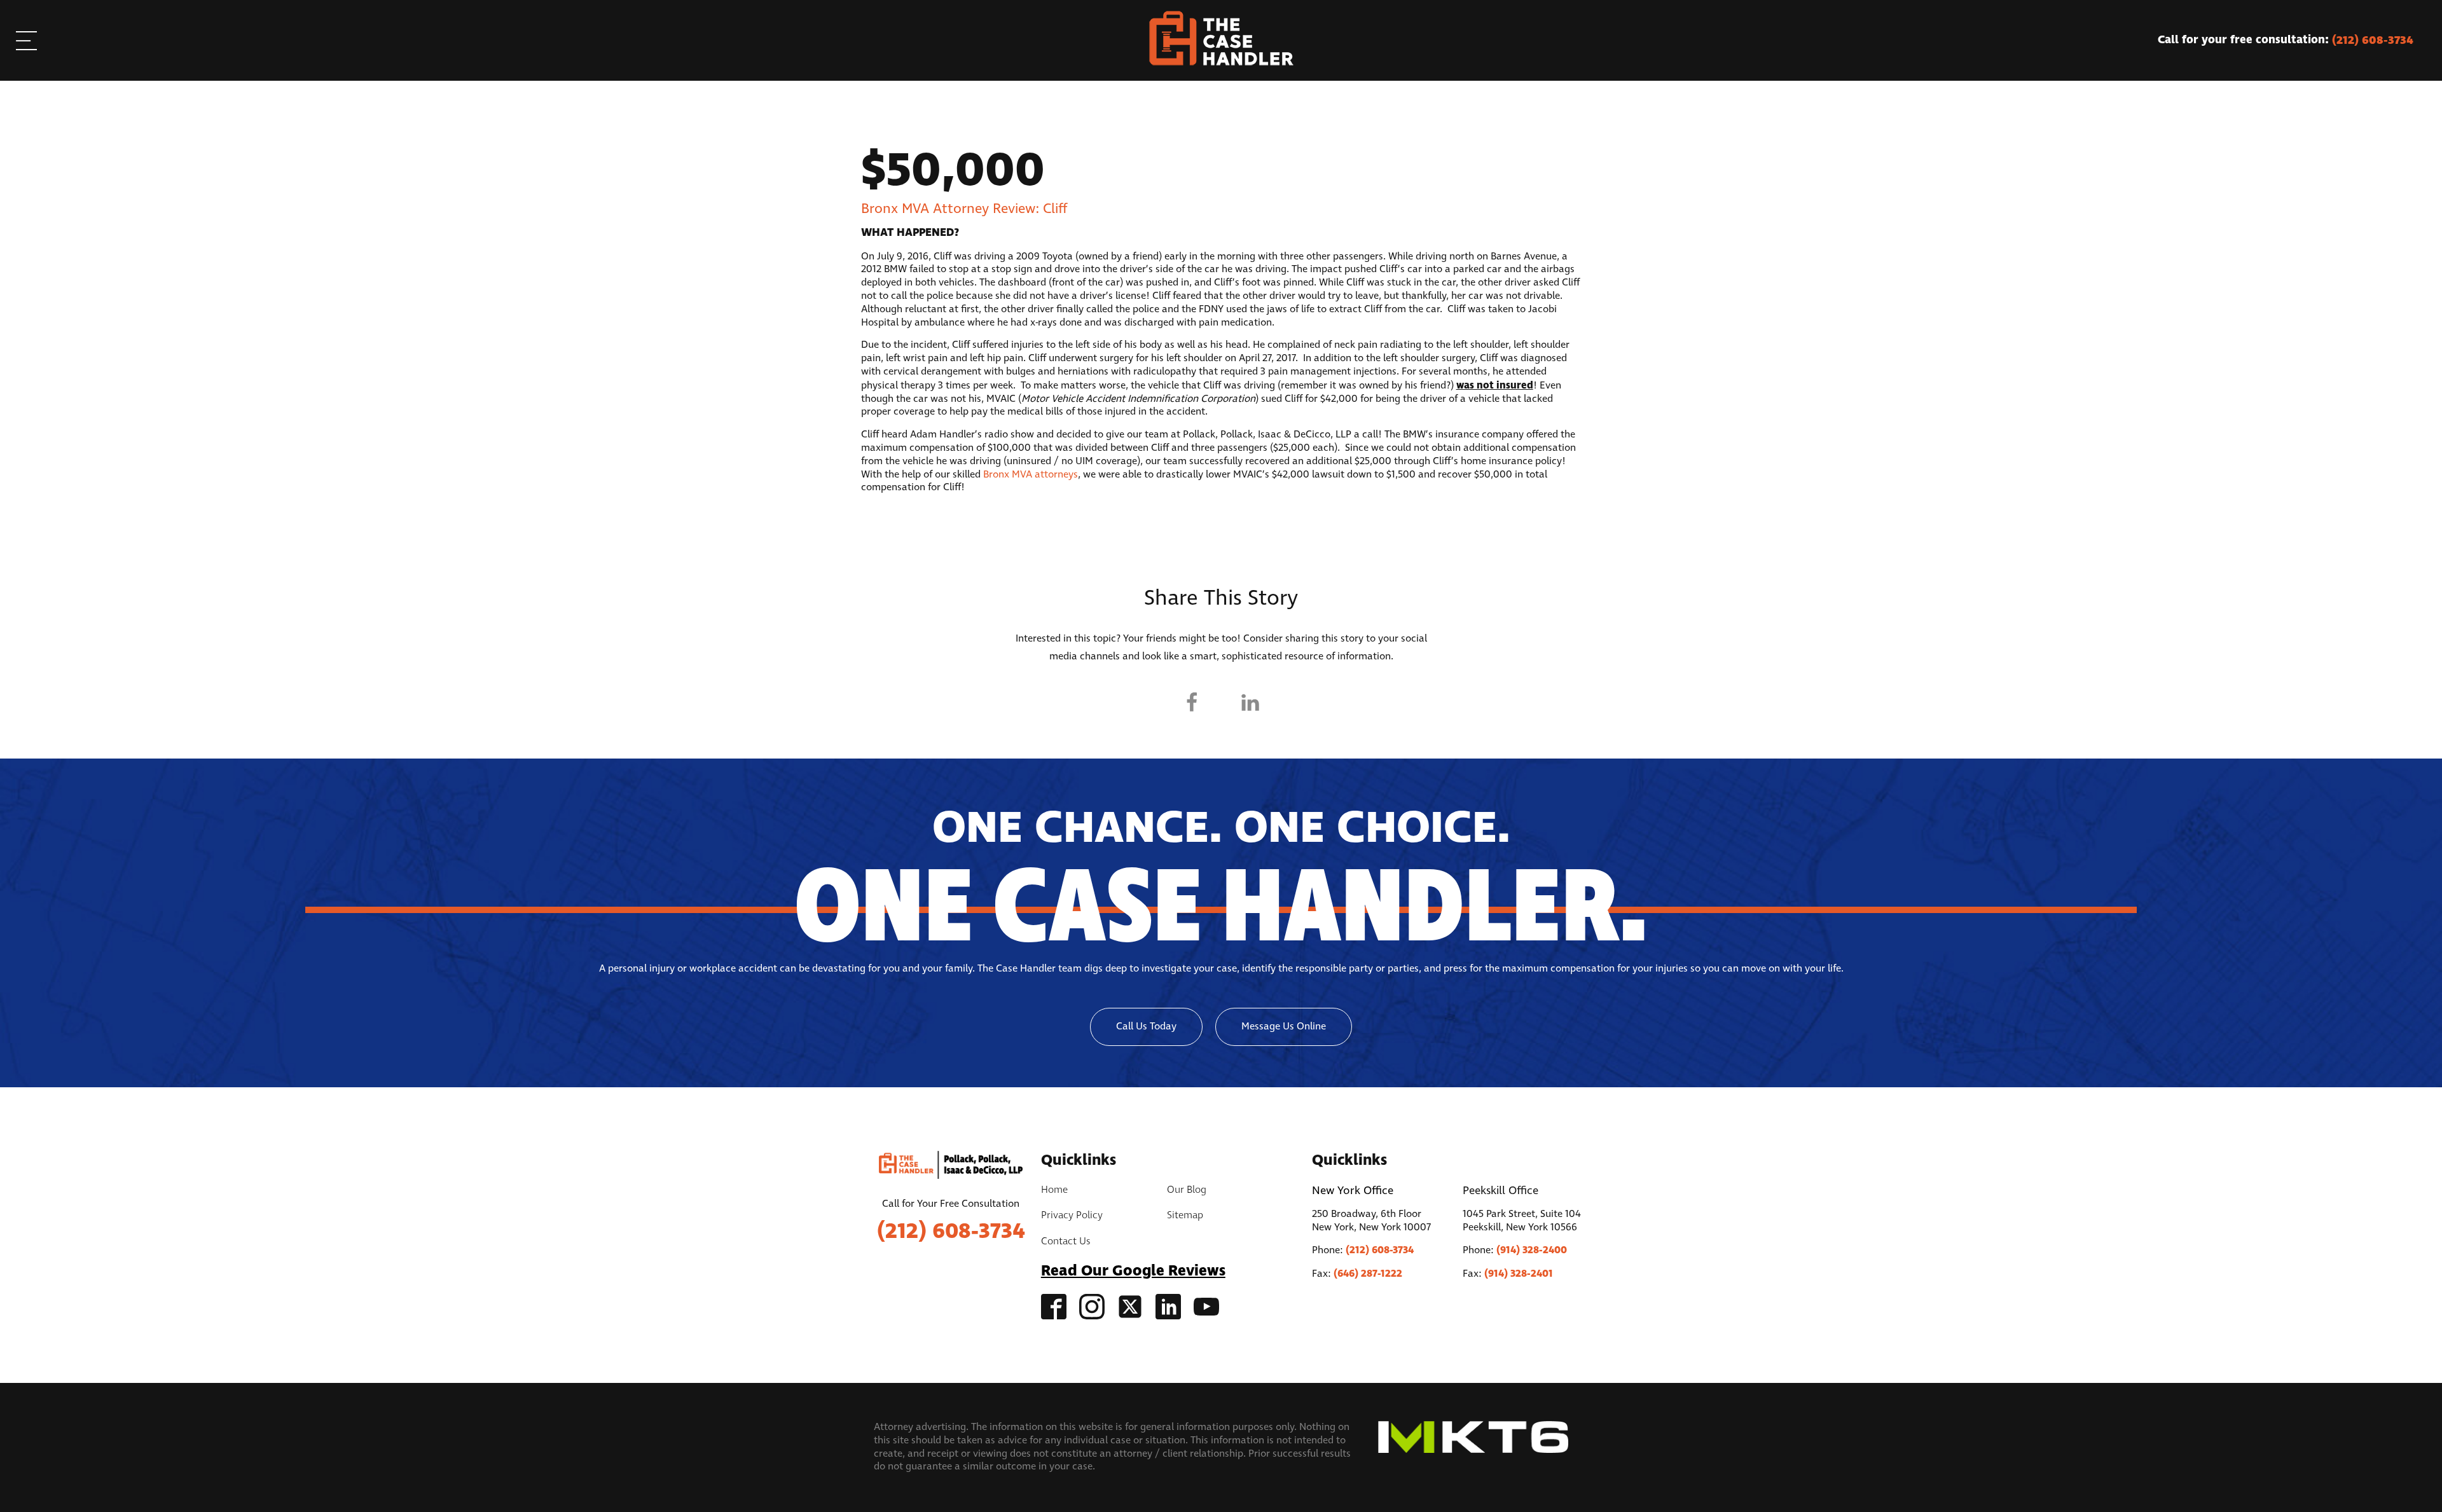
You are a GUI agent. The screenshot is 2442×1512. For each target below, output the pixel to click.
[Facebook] (1192, 703)
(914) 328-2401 (1519, 1274)
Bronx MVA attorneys (1031, 475)
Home (1054, 1190)
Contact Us (1066, 1242)
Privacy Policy (1072, 1216)
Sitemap (1185, 1216)
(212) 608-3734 (951, 1232)
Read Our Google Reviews (1133, 1271)
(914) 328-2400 (1532, 1250)
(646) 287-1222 (1368, 1274)
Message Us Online (1284, 1027)
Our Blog (1187, 1190)
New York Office (1353, 1191)
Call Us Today (1146, 1027)
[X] (1221, 703)
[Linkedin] (1250, 703)
